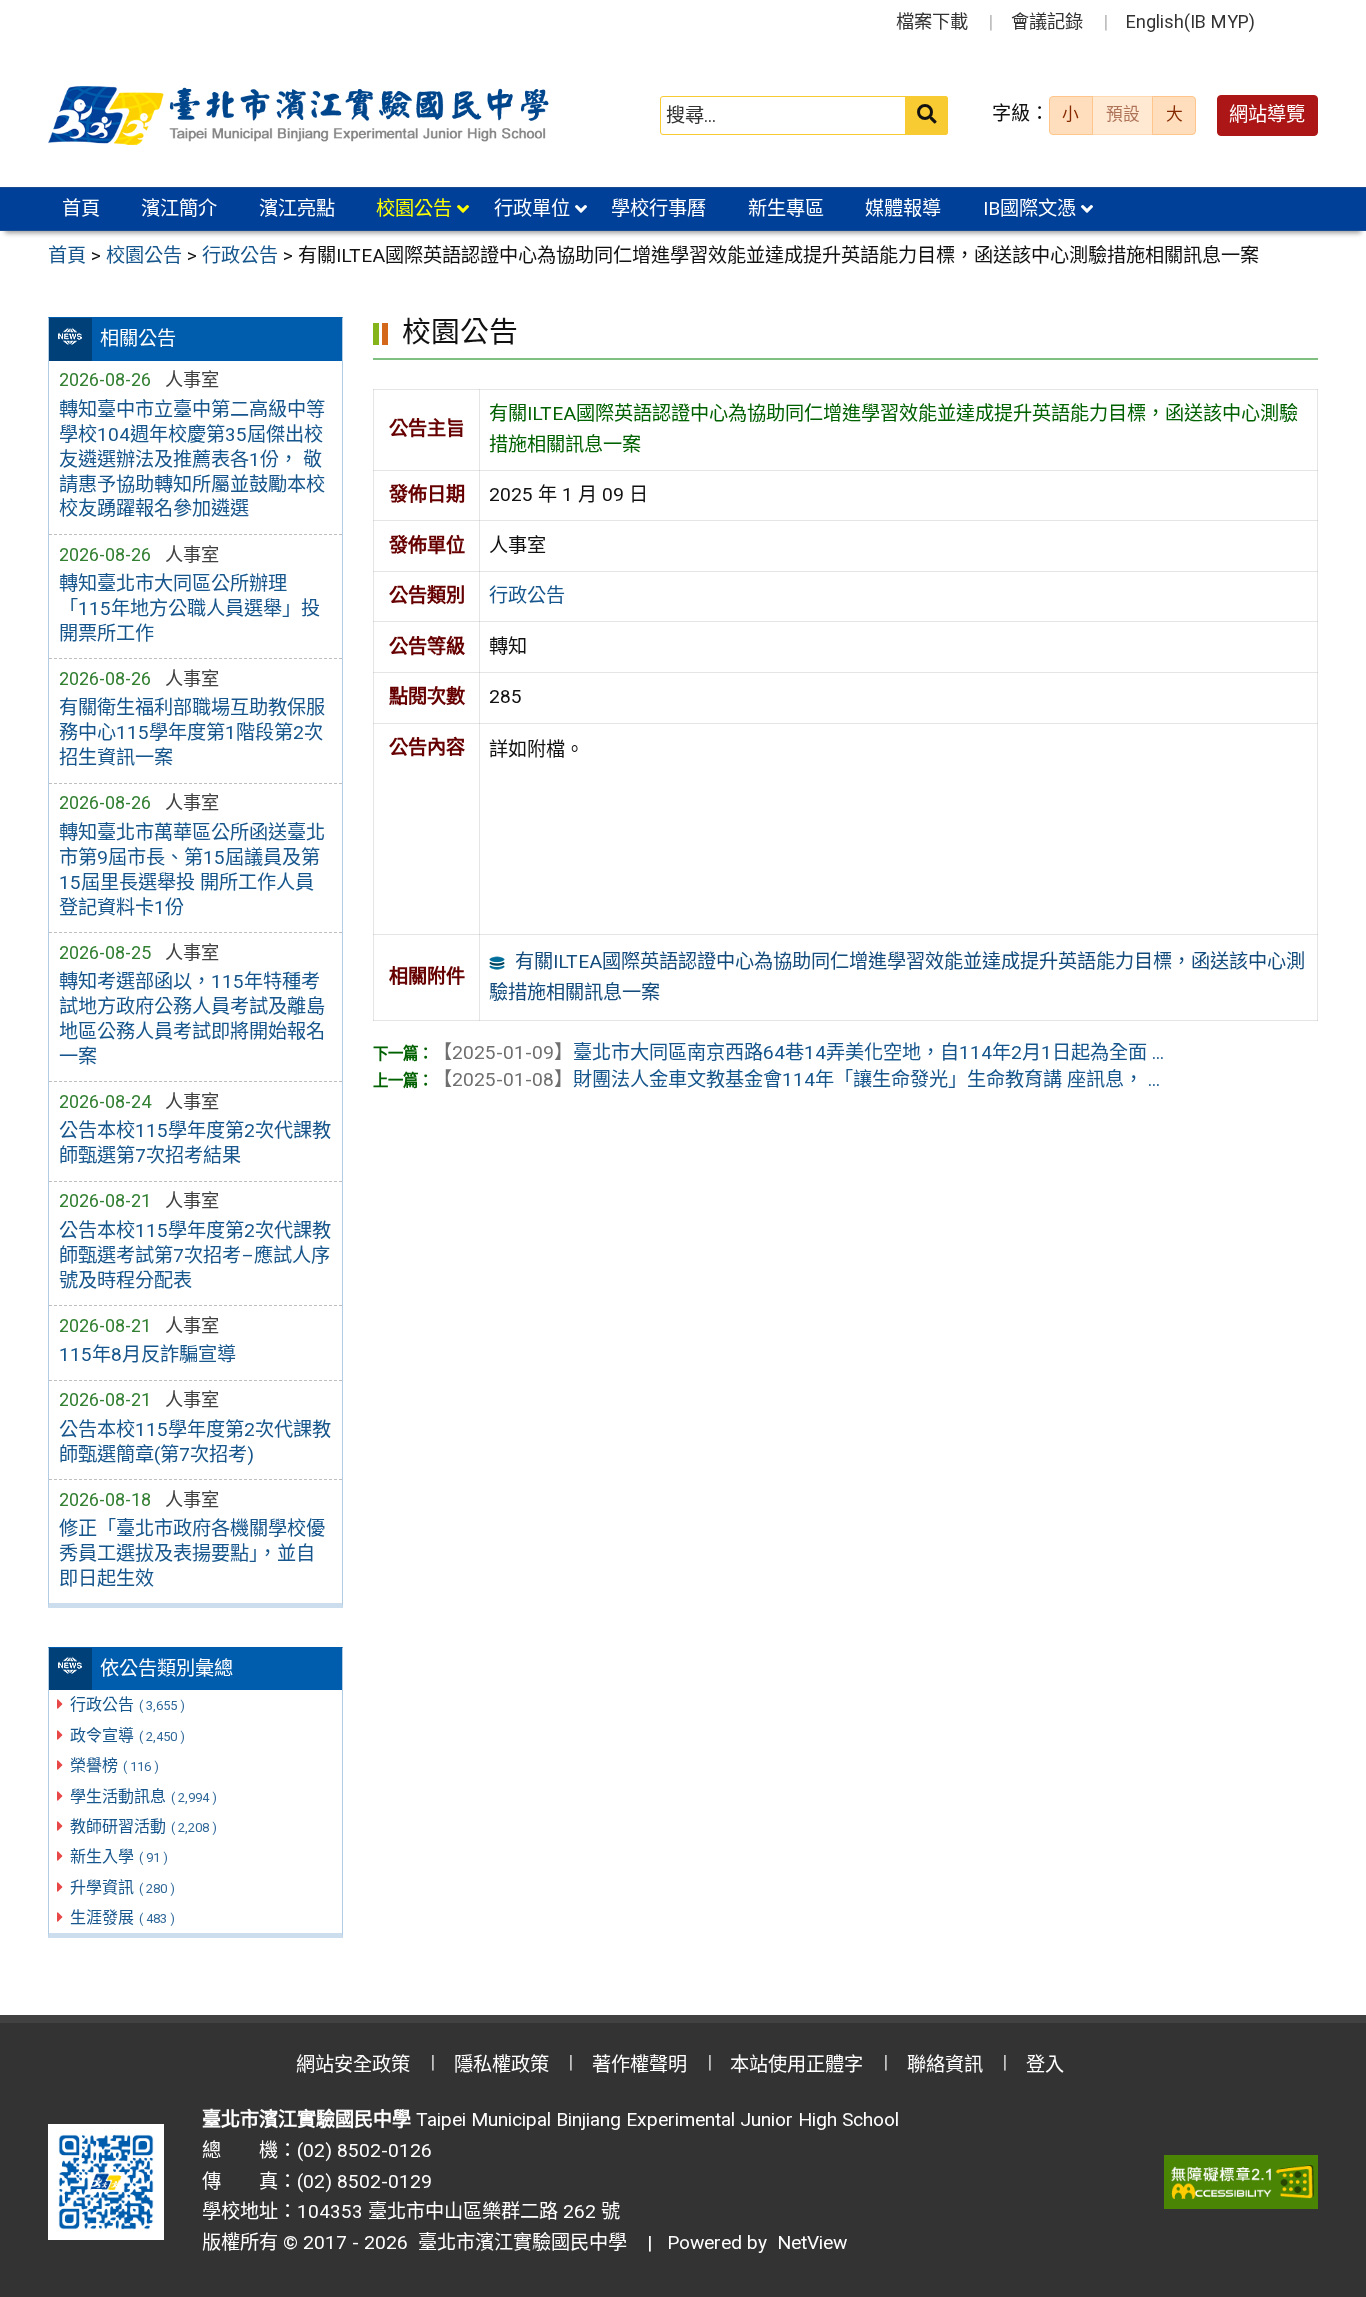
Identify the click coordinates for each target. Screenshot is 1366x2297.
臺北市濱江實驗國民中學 (517, 2242)
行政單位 (532, 208)
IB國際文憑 (1029, 208)
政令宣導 (127, 1735)
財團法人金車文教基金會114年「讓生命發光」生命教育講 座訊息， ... (796, 1079)
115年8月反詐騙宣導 (147, 1354)
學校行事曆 (658, 208)
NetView (812, 2242)
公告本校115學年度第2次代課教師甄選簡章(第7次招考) (195, 1442)
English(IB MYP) (1190, 21)
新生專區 (786, 208)
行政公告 (127, 1704)
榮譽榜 (114, 1765)
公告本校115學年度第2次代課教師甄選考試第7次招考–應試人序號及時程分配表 (195, 1255)
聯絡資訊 (945, 2064)
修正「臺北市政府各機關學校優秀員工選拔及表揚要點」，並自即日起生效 (192, 1553)
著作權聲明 (639, 2064)
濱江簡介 (179, 208)
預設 (1123, 114)
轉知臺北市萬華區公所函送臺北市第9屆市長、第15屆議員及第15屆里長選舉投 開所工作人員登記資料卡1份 (192, 870)
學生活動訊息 (143, 1796)
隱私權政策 (501, 2064)
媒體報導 (903, 208)
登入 (1045, 2064)
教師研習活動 (143, 1826)
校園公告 (414, 208)
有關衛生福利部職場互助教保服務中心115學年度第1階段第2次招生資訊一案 (192, 732)
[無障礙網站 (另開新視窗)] (1241, 2182)
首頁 (81, 208)
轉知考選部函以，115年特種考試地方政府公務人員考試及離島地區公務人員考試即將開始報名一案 (192, 1019)
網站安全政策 (353, 2064)
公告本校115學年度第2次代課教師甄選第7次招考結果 (195, 1143)
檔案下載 (932, 21)
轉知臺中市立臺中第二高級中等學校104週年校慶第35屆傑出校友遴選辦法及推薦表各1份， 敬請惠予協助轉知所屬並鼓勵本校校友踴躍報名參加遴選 (192, 459)
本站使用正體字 (796, 2064)
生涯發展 (122, 1917)
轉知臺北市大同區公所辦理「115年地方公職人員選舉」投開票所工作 (189, 608)
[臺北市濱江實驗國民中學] (302, 116)
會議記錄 (1047, 21)
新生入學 (119, 1856)
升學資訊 (122, 1887)
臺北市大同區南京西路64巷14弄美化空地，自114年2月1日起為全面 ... (798, 1052)
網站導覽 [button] (1267, 114)
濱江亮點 (297, 208)
